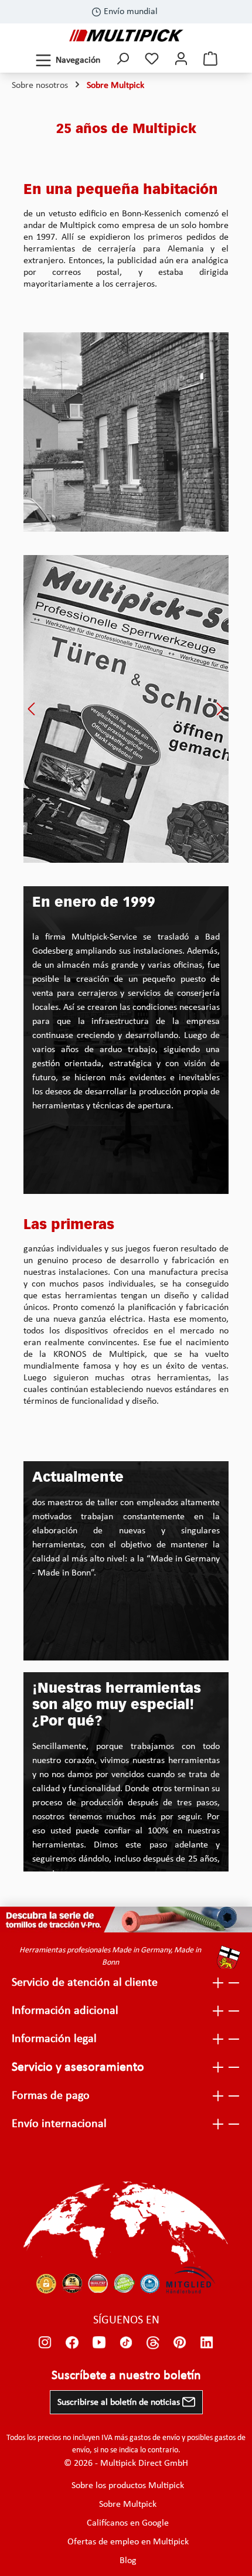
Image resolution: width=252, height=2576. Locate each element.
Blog (128, 2561)
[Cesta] (210, 60)
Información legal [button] (54, 2039)
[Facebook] (72, 2343)
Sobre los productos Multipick (128, 2486)
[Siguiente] (220, 709)
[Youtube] (99, 2343)
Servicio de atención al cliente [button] (85, 1983)
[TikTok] (126, 2343)
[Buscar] (122, 60)
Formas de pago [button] (51, 2096)
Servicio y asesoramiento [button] (78, 2068)
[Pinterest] (180, 2343)
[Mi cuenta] (181, 60)
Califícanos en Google (128, 2523)
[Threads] (153, 2343)
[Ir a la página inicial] (126, 35)
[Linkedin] (207, 2343)
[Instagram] (45, 2343)
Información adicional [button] (65, 2011)
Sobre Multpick (128, 2504)
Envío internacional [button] (59, 2124)
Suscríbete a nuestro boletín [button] (126, 2376)
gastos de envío (155, 2438)
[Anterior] (32, 709)
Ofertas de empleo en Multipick (128, 2542)
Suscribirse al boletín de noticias (120, 2403)
